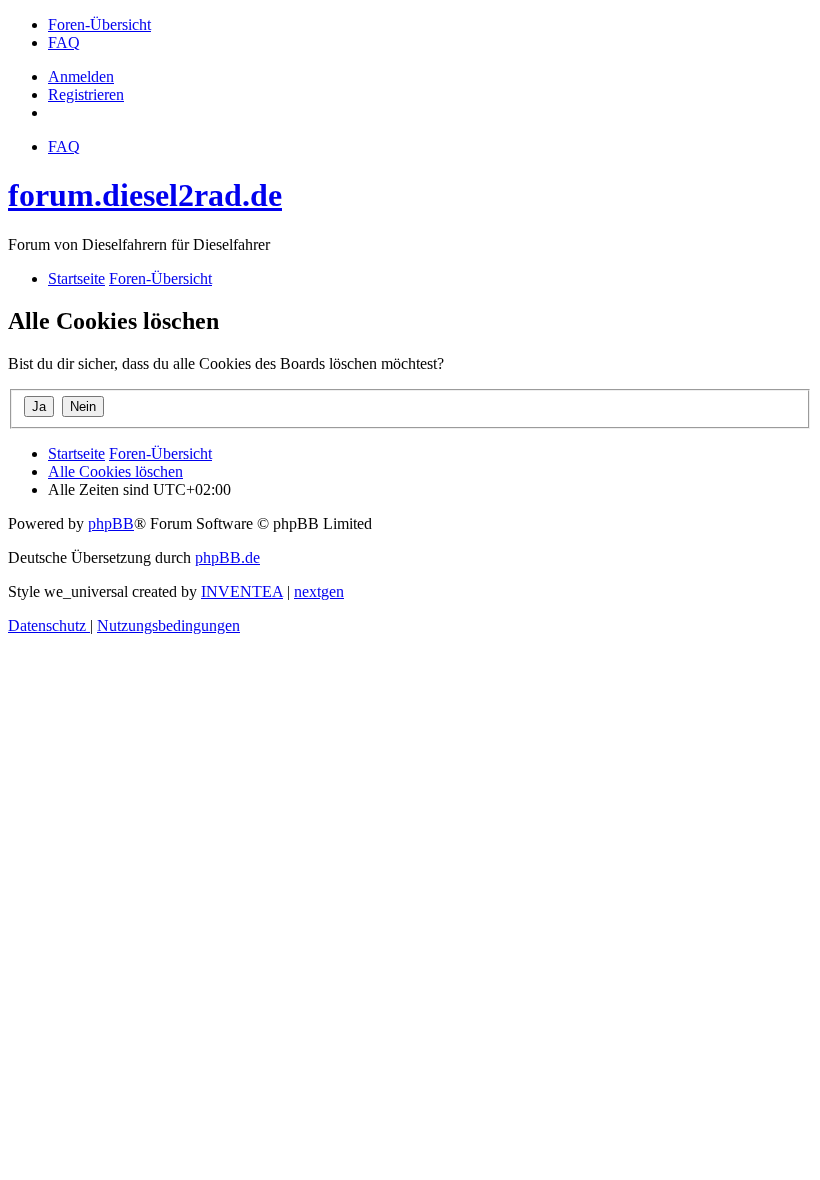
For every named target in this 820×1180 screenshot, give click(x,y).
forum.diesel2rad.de (145, 195)
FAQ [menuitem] (64, 146)
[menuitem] (99, 24)
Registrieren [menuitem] (86, 94)
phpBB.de (227, 557)
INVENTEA (242, 591)
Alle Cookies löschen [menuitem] (115, 471)
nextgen (319, 591)
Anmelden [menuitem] (81, 76)
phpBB (111, 523)
